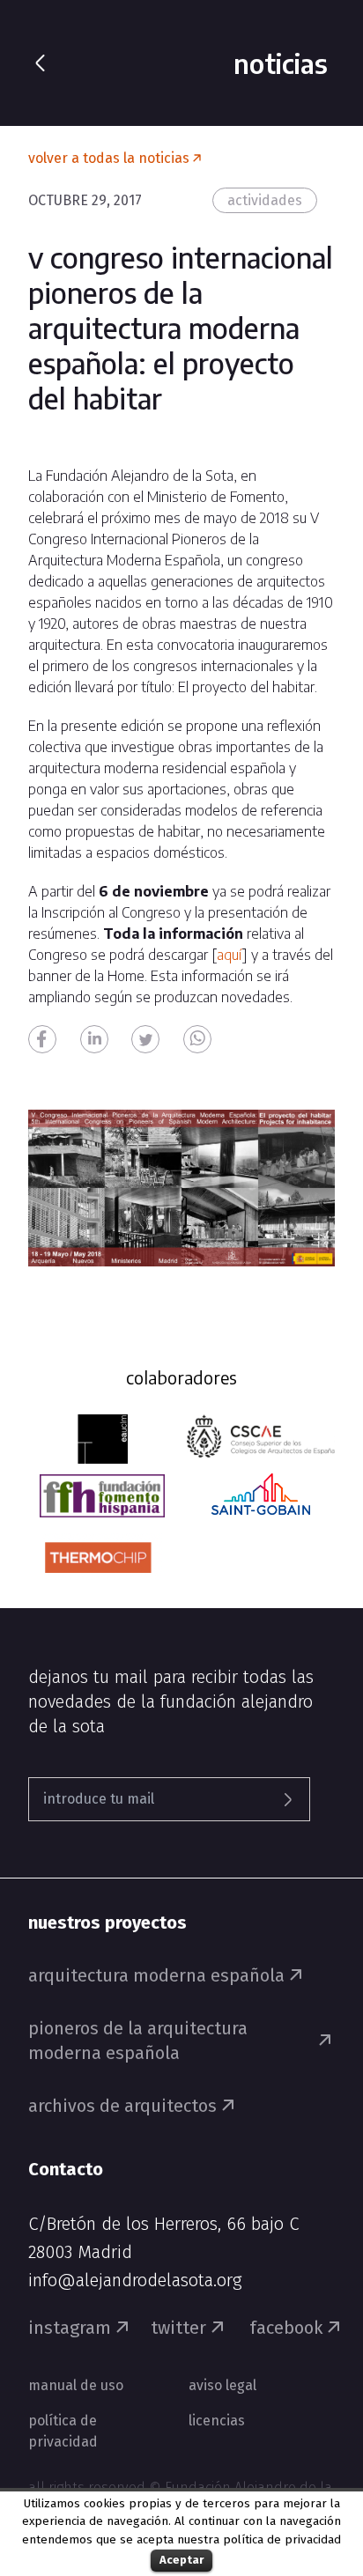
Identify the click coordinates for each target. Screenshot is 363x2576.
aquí (230, 955)
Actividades (265, 200)
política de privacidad (282, 2540)
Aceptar (181, 2560)
